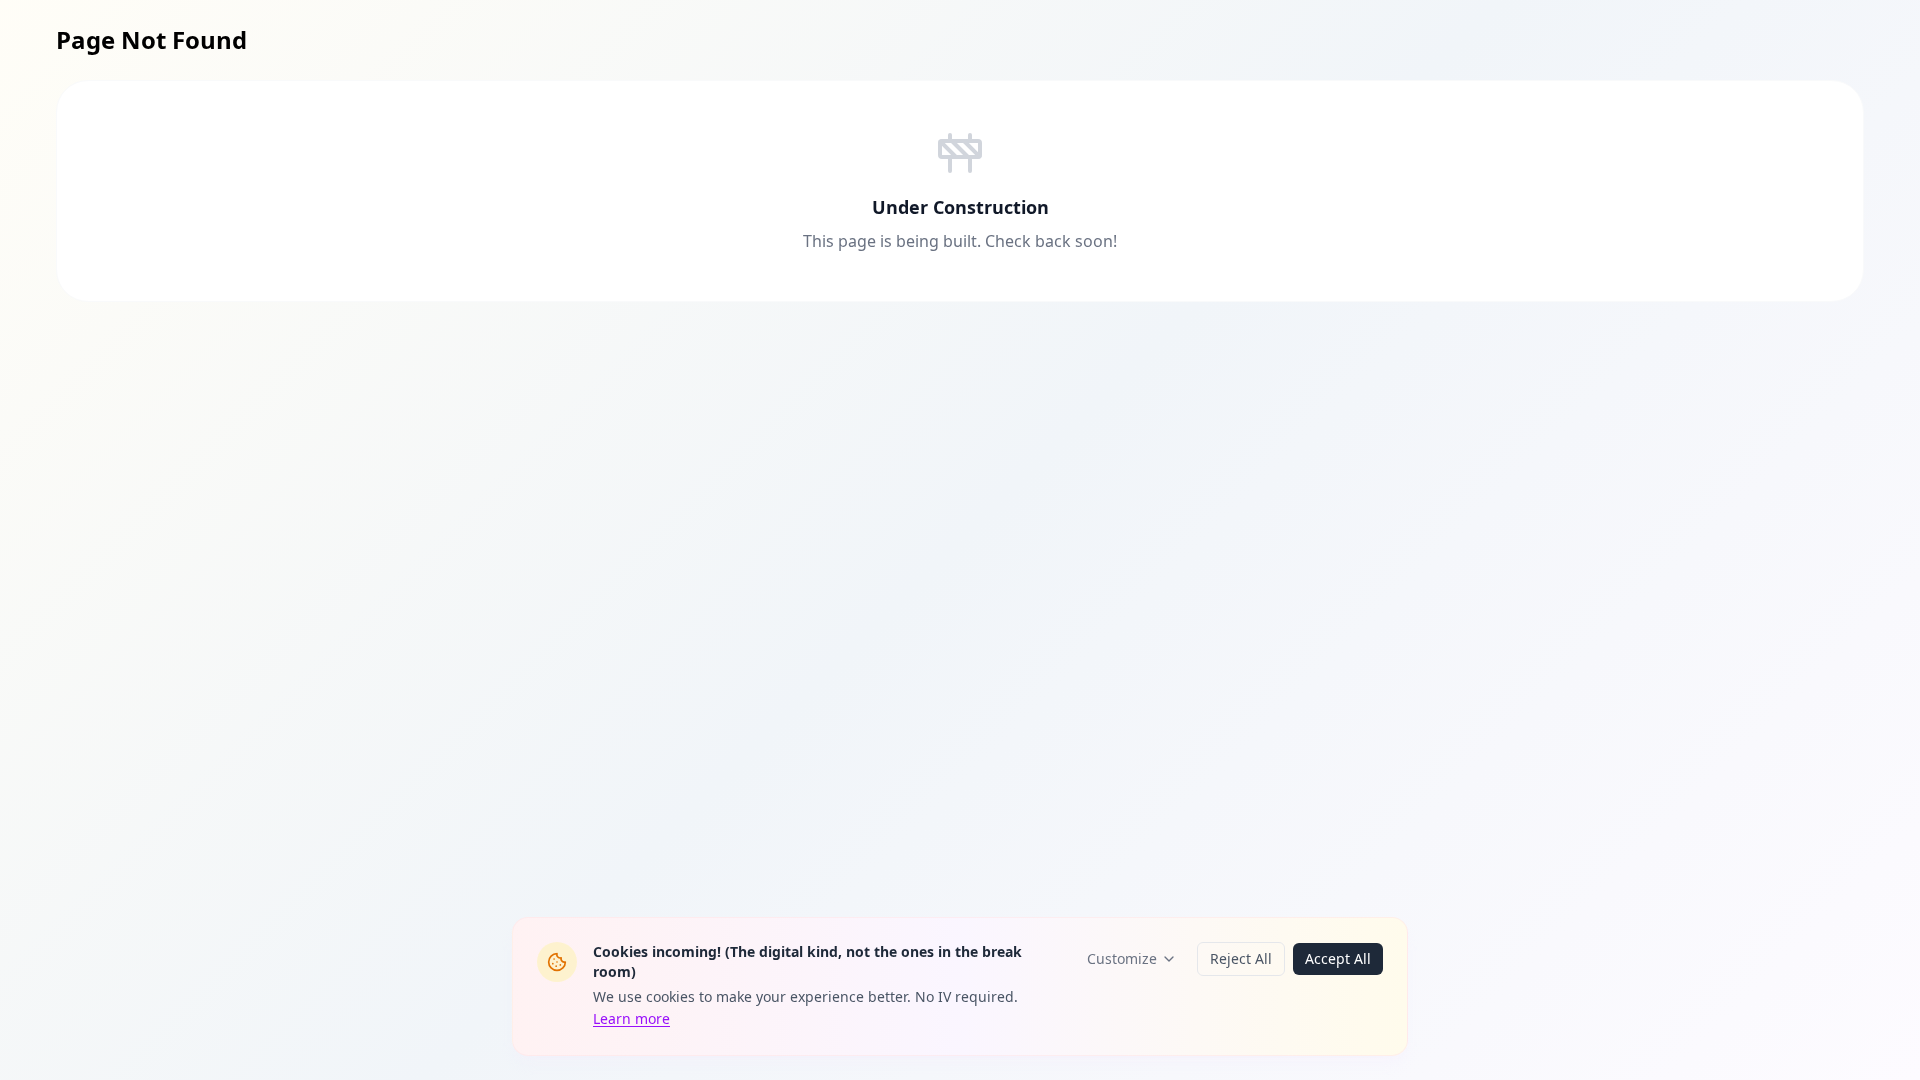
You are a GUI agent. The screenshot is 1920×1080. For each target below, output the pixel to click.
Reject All (1241, 958)
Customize (1122, 958)
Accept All (1338, 958)
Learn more (631, 1018)
